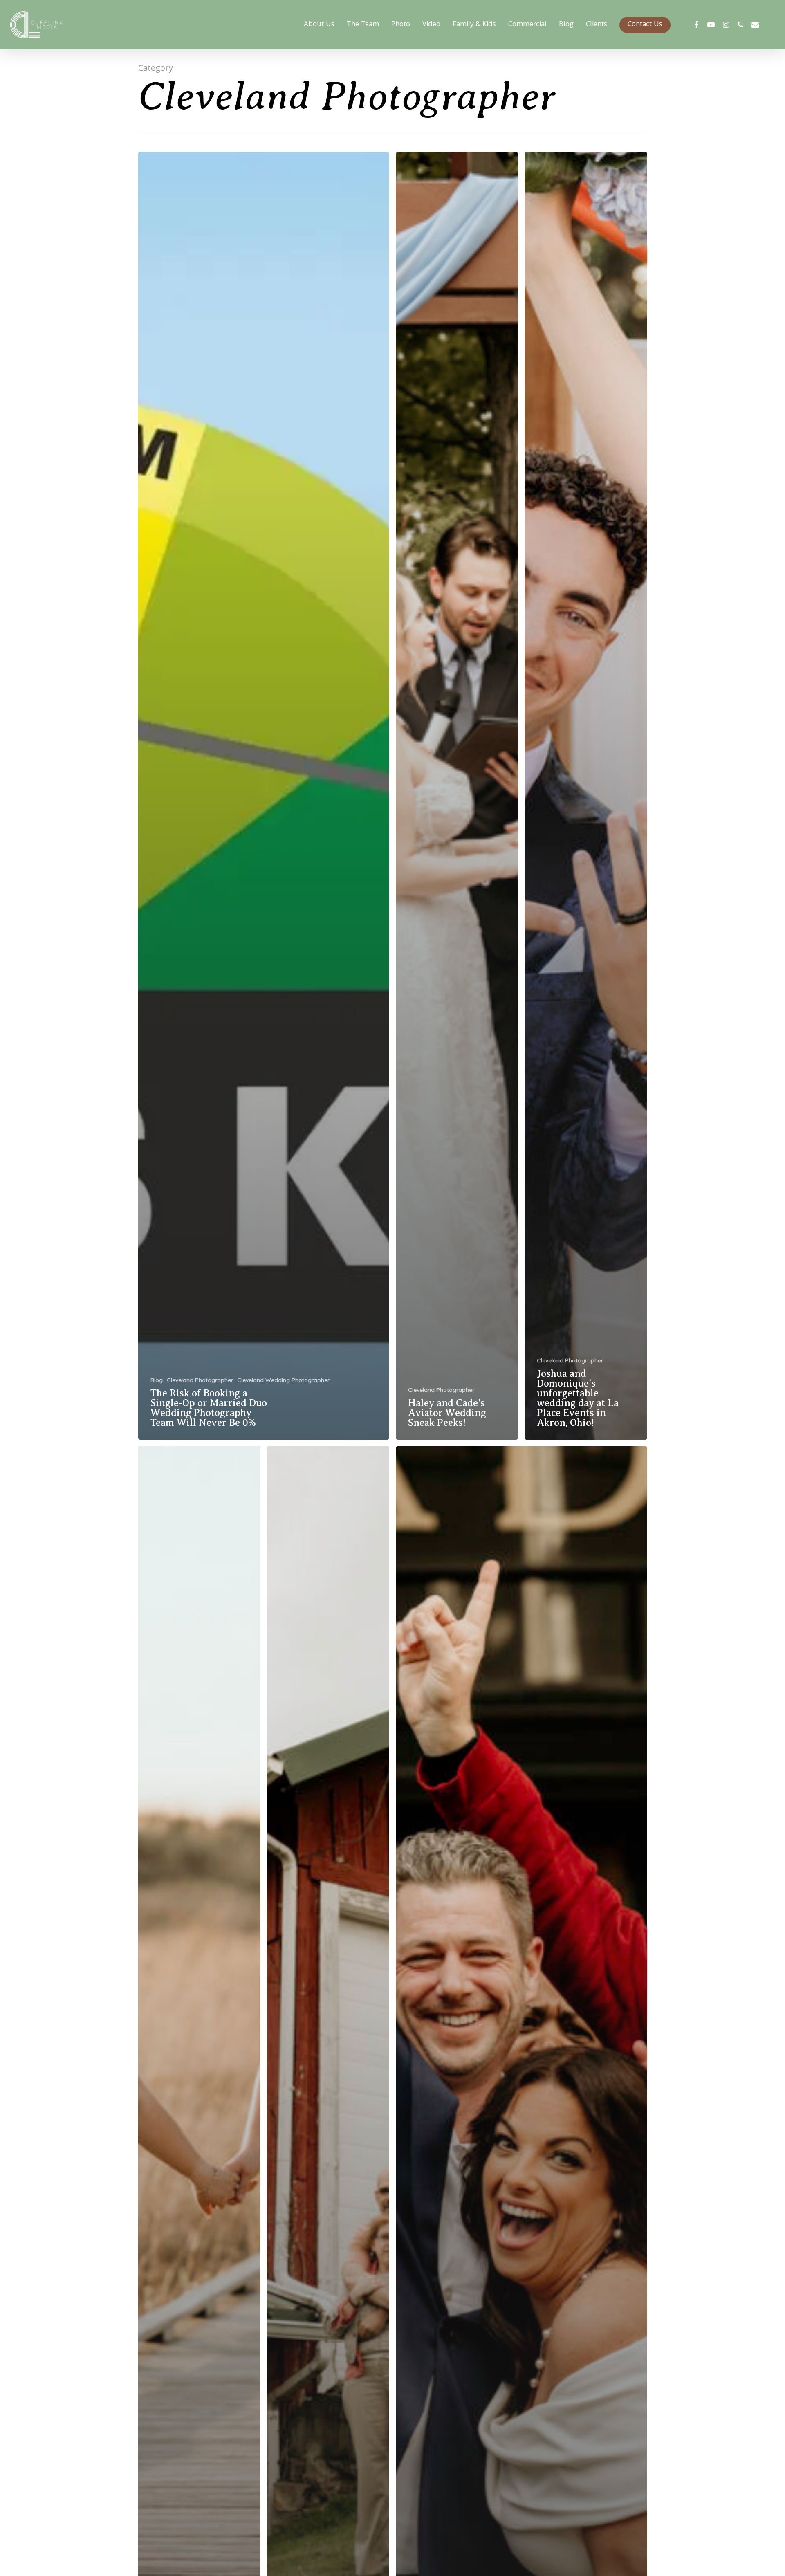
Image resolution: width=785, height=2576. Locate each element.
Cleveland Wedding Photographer (283, 1380)
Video (431, 25)
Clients (597, 25)
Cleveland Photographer (200, 1380)
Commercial (527, 25)
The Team (363, 25)
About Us (319, 25)
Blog (566, 25)
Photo (401, 25)
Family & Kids (474, 25)
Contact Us (645, 25)
